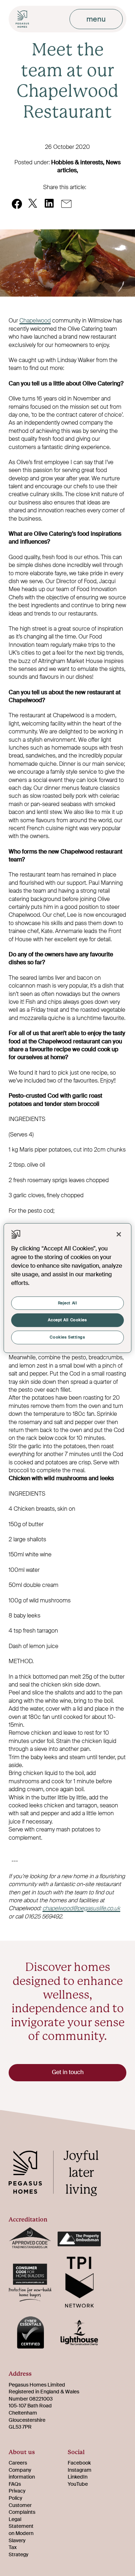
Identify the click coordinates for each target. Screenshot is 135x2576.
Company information (22, 2474)
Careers (18, 2463)
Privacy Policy (17, 2494)
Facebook (79, 2463)
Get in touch (68, 2072)
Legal (15, 2519)
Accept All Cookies (67, 1320)
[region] (67, 1288)
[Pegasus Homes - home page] (59, 2174)
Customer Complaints (22, 2509)
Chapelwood (35, 321)
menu (96, 19)
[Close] (119, 1234)
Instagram (80, 2470)
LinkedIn (78, 2477)
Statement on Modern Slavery (21, 2533)
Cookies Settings (67, 1337)
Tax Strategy (19, 2551)
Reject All (68, 1303)
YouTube (78, 2484)
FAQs (15, 2484)
